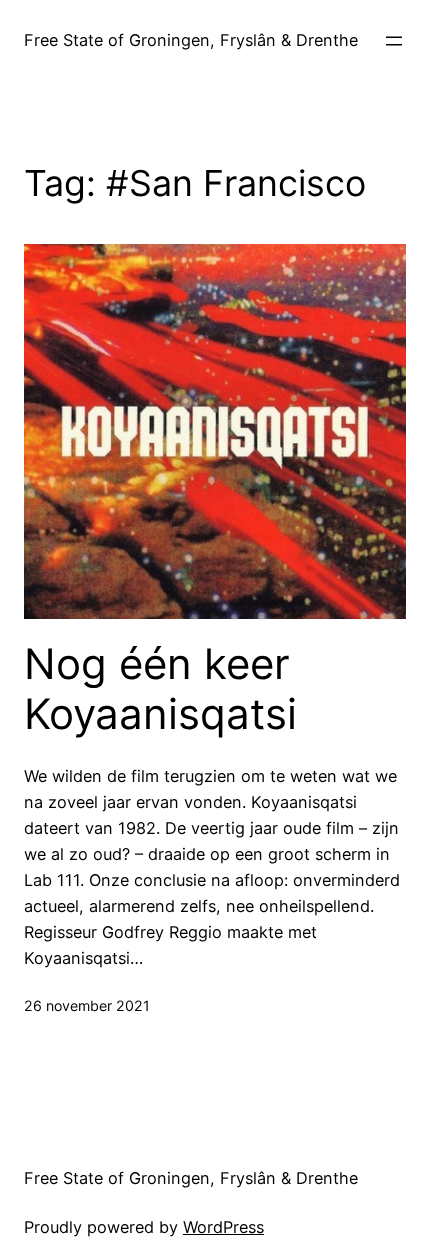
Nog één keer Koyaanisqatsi (160, 689)
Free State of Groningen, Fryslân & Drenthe (191, 40)
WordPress (223, 1227)
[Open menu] (394, 41)
